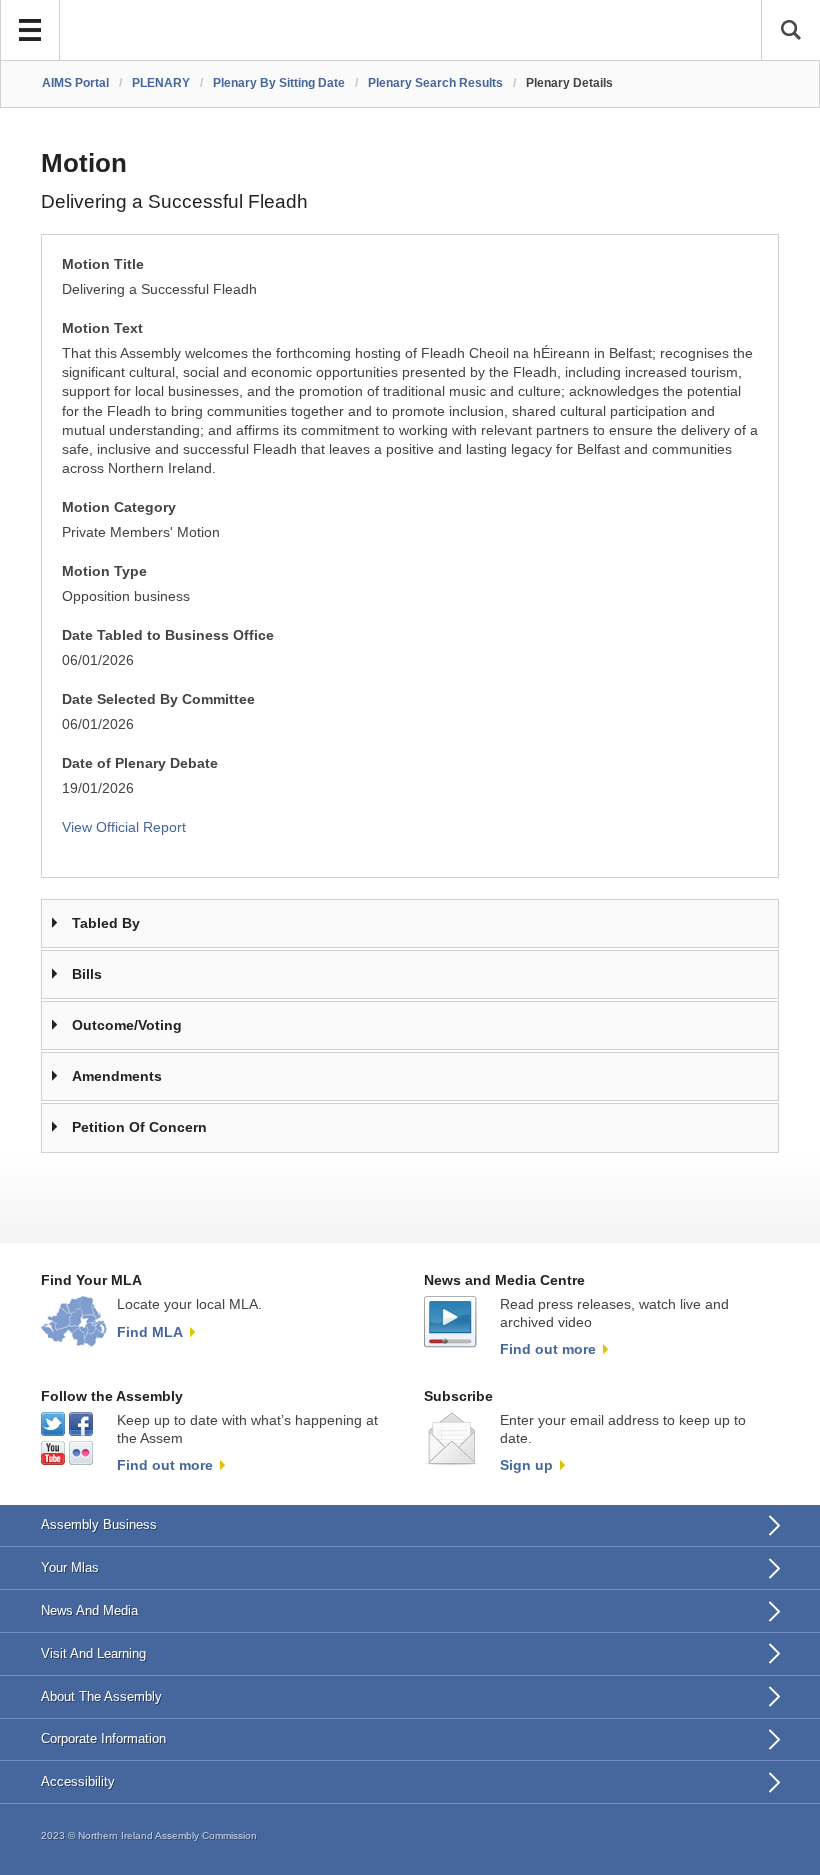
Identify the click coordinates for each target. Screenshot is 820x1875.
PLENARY (161, 83)
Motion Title (103, 264)
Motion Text (102, 328)
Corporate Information (103, 1738)
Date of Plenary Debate (140, 763)
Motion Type (104, 571)
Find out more (548, 1349)
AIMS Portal (75, 83)
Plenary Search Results (435, 83)
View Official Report (124, 827)
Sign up (526, 1465)
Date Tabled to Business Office (168, 635)
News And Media (89, 1610)
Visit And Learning (93, 1653)
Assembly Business (99, 1524)
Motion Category (119, 507)
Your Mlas (70, 1567)
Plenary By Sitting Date (279, 83)
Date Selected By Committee (158, 699)
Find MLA (150, 1332)
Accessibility (78, 1781)
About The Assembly (101, 1696)
